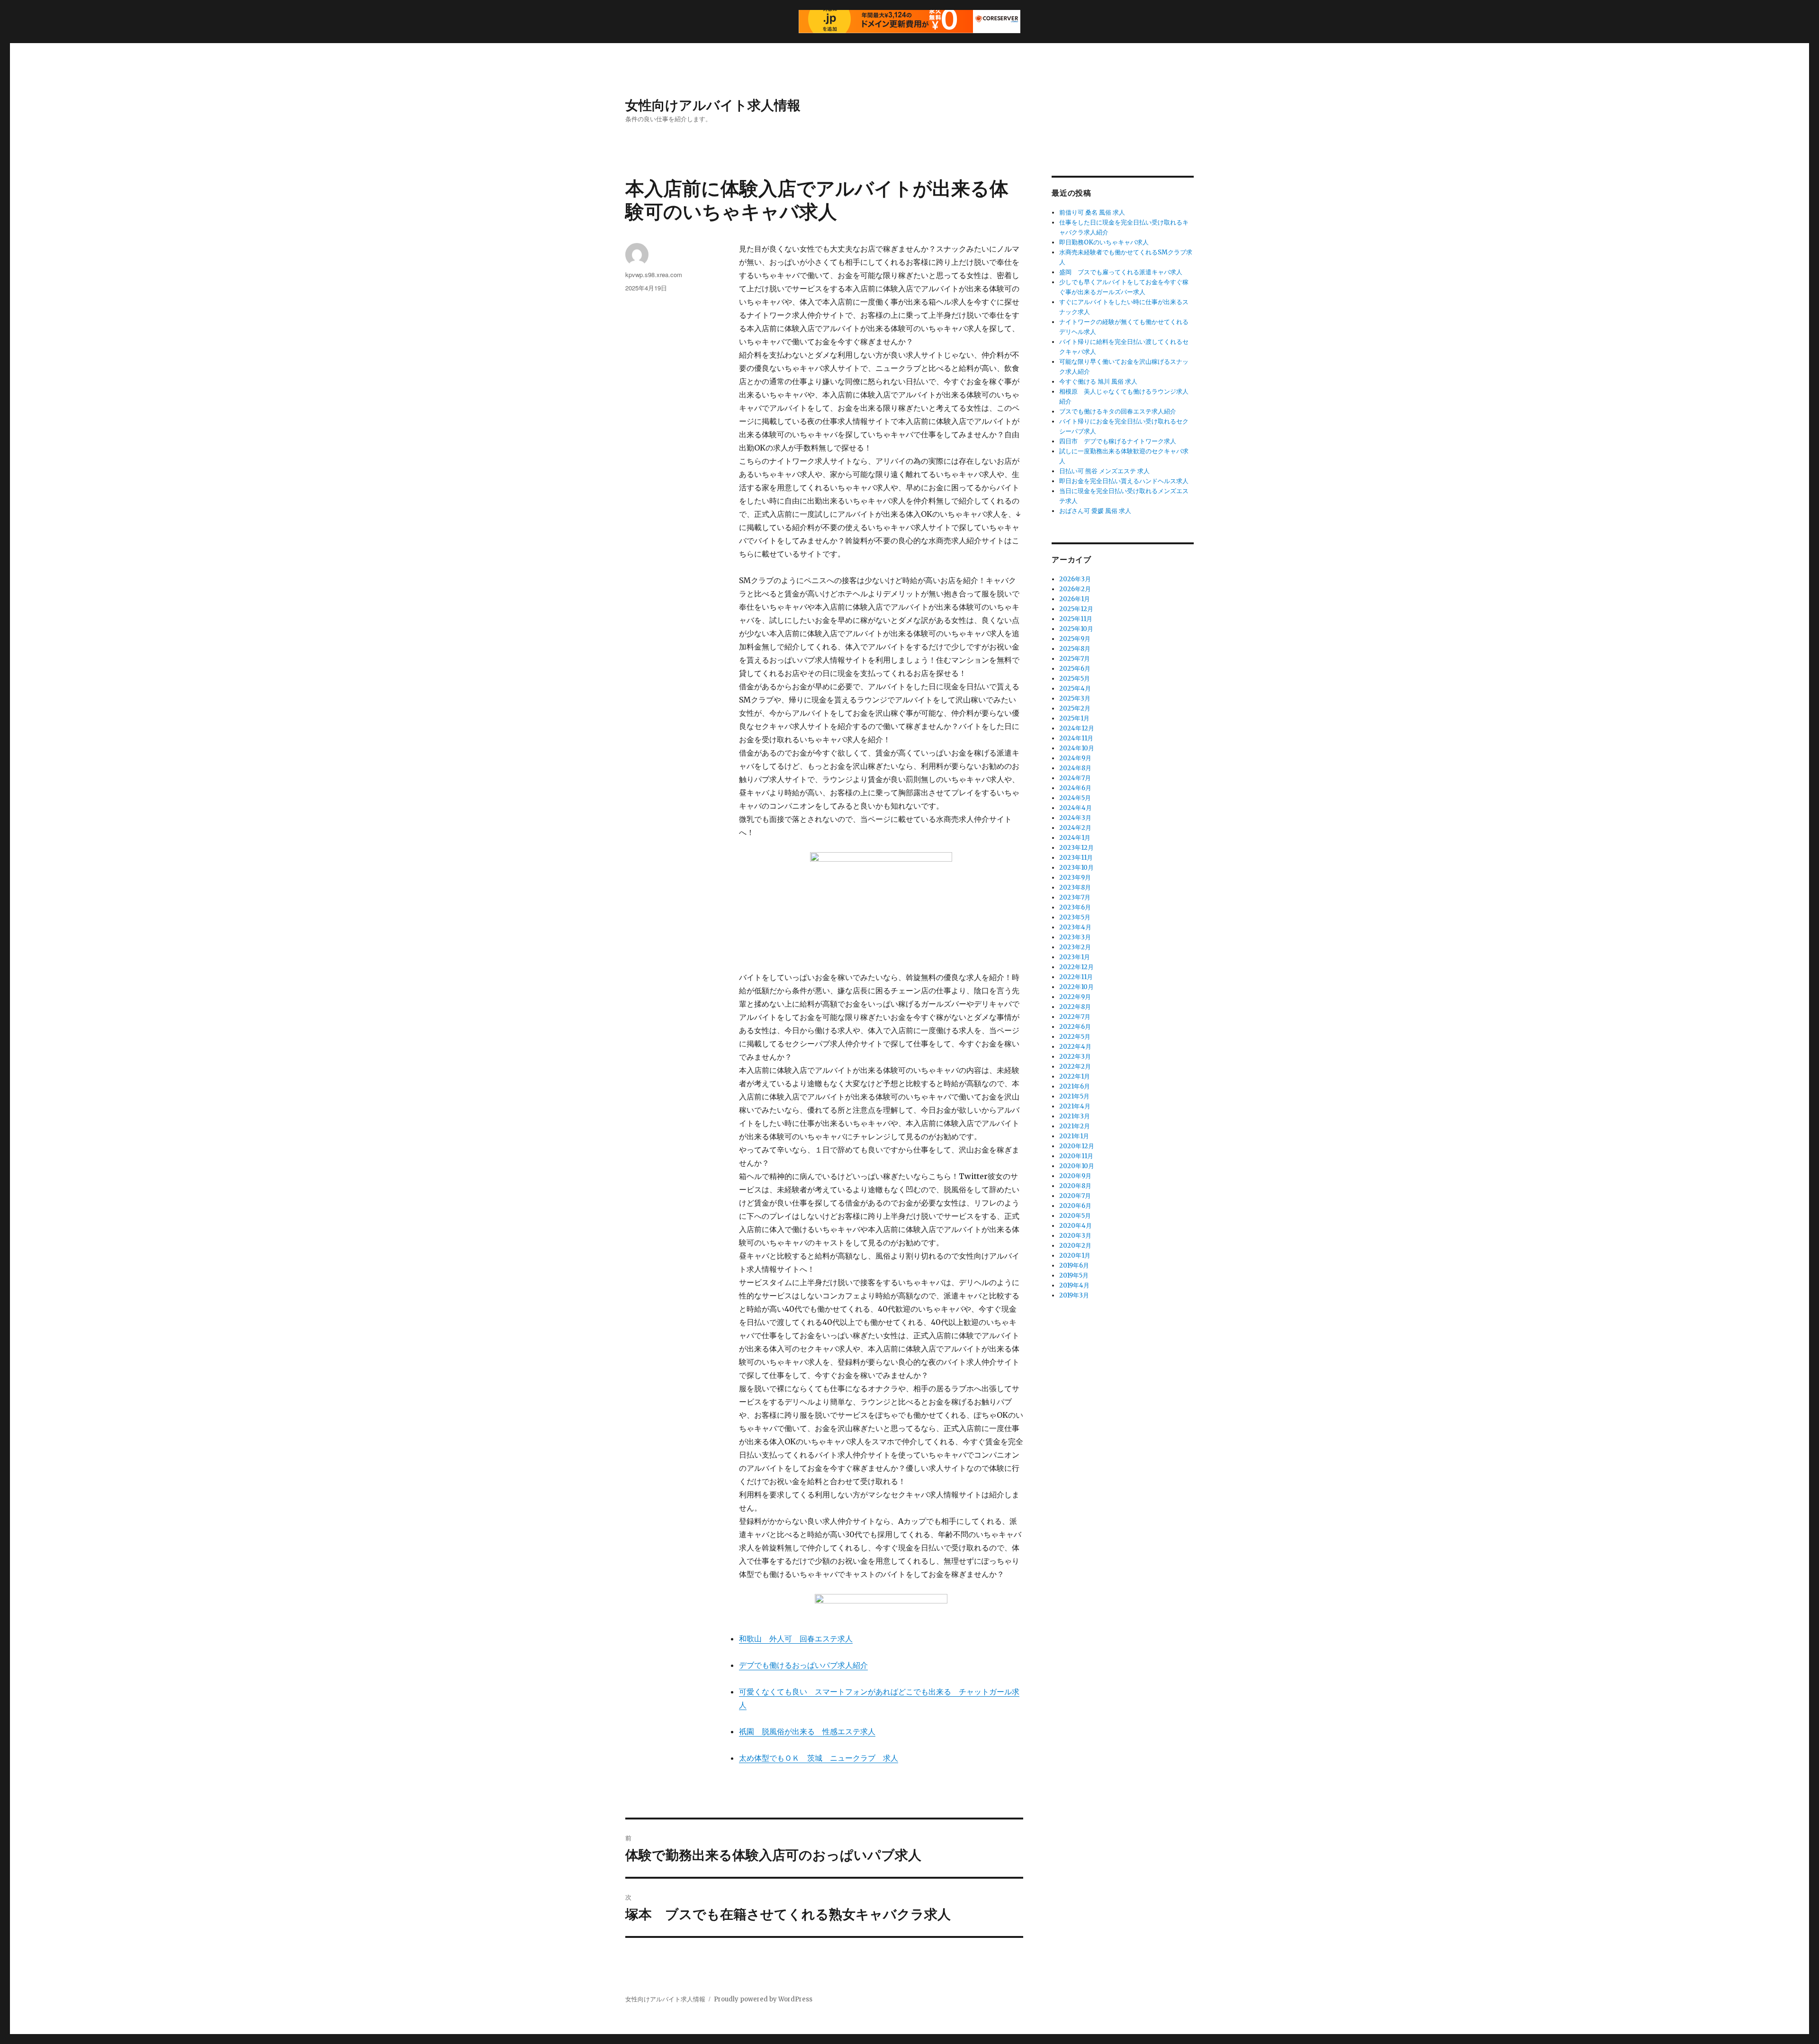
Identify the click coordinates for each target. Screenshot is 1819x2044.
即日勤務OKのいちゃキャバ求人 (1104, 242)
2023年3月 (1075, 937)
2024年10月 (1077, 748)
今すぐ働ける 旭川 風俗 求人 (1098, 382)
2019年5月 (1074, 1275)
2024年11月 (1076, 738)
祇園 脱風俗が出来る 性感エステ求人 (807, 1731)
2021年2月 (1075, 1126)
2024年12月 (1077, 728)
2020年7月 (1075, 1196)
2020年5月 (1075, 1216)
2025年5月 (1075, 679)
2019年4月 (1074, 1285)
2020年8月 (1075, 1186)
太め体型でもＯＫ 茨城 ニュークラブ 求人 (819, 1758)
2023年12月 (1076, 848)
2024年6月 (1075, 788)
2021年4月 (1075, 1106)
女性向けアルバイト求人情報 (713, 104)
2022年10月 (1076, 987)
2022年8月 (1075, 1007)
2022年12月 (1076, 967)
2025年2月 (1075, 708)
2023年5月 (1075, 917)
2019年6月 (1074, 1265)
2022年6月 (1075, 1027)
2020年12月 (1077, 1146)
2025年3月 (1075, 698)
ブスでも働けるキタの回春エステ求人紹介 (1118, 411)
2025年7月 (1075, 659)
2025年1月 (1074, 718)
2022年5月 (1075, 1037)
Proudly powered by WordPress (763, 1999)
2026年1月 (1075, 599)
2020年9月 (1075, 1176)
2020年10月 (1077, 1166)
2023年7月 (1075, 897)
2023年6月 (1075, 907)
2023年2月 (1075, 947)
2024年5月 (1075, 798)
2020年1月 (1075, 1256)
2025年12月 (1076, 609)
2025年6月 (1075, 669)
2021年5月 (1074, 1096)
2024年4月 (1076, 808)
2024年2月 (1075, 828)
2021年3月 (1075, 1116)
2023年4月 (1075, 927)
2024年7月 (1075, 778)
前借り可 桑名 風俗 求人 (1092, 212)
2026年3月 (1075, 579)
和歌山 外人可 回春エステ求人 (796, 1639)
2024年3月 (1075, 818)
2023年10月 (1076, 868)
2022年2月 (1075, 1067)
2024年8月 (1075, 768)
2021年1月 (1074, 1136)
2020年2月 (1075, 1246)
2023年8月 (1075, 887)
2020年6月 (1075, 1206)
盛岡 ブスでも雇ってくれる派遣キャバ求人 (1121, 272)
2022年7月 (1075, 1017)
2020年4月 (1076, 1226)
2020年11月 (1076, 1156)
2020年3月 (1075, 1236)
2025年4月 (1075, 689)
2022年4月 (1075, 1047)
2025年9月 (1075, 639)
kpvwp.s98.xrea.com (654, 275)
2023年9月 (1075, 878)
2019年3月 (1074, 1295)
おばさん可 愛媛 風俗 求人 (1095, 511)
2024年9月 (1075, 758)
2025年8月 (1075, 649)
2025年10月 (1076, 629)
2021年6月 (1075, 1086)
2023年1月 (1075, 957)
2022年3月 (1075, 1057)
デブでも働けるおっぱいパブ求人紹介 (803, 1665)
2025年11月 (1076, 619)
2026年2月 (1075, 589)
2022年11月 (1076, 977)
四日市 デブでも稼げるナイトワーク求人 (1118, 441)
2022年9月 (1075, 997)
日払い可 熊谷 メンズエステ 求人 (1104, 471)
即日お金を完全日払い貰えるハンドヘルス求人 (1124, 481)
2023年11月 (1076, 858)
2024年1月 (1075, 838)
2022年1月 (1075, 1076)
